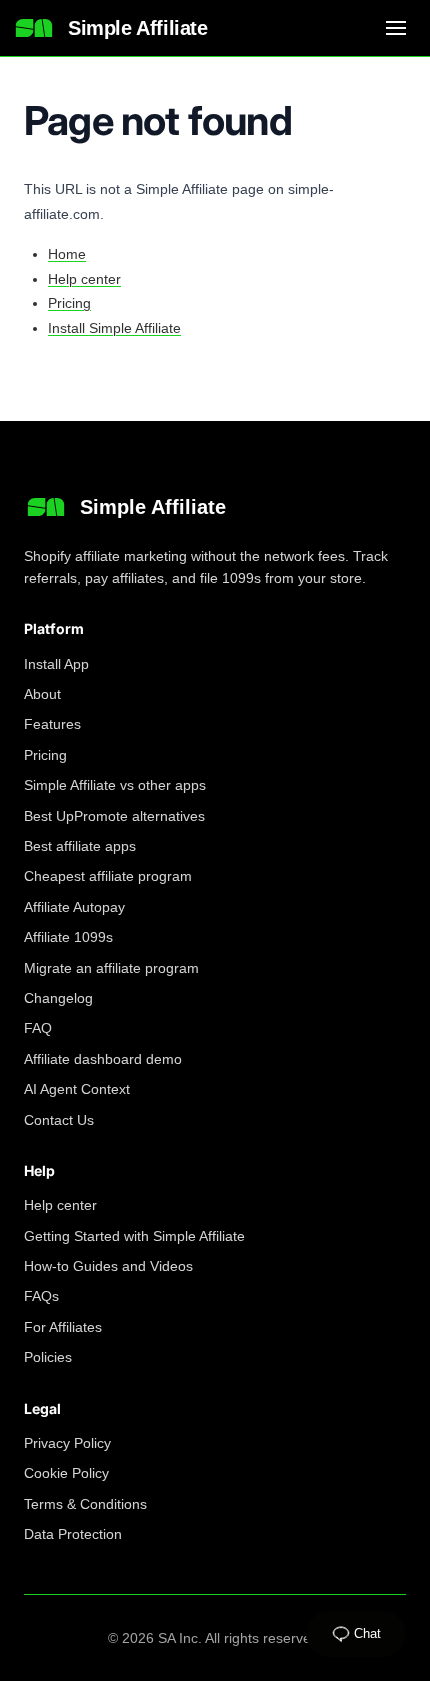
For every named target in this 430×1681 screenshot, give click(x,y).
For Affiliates (63, 1327)
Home (67, 254)
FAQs (41, 1296)
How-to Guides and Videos (108, 1266)
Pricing (69, 303)
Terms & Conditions (85, 1504)
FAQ (38, 1028)
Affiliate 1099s (68, 937)
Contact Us (59, 1120)
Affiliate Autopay (74, 907)
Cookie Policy (66, 1473)
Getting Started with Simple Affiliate (134, 1236)
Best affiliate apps (80, 846)
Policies (48, 1357)
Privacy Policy (67, 1443)
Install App (56, 664)
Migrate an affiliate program (111, 968)
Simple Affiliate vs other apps (115, 785)
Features (52, 724)
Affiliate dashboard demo (103, 1059)
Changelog (58, 998)
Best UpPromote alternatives (114, 816)
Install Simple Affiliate (114, 328)
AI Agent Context (77, 1089)
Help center (84, 279)
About (42, 694)
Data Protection (73, 1534)
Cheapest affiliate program (108, 876)
